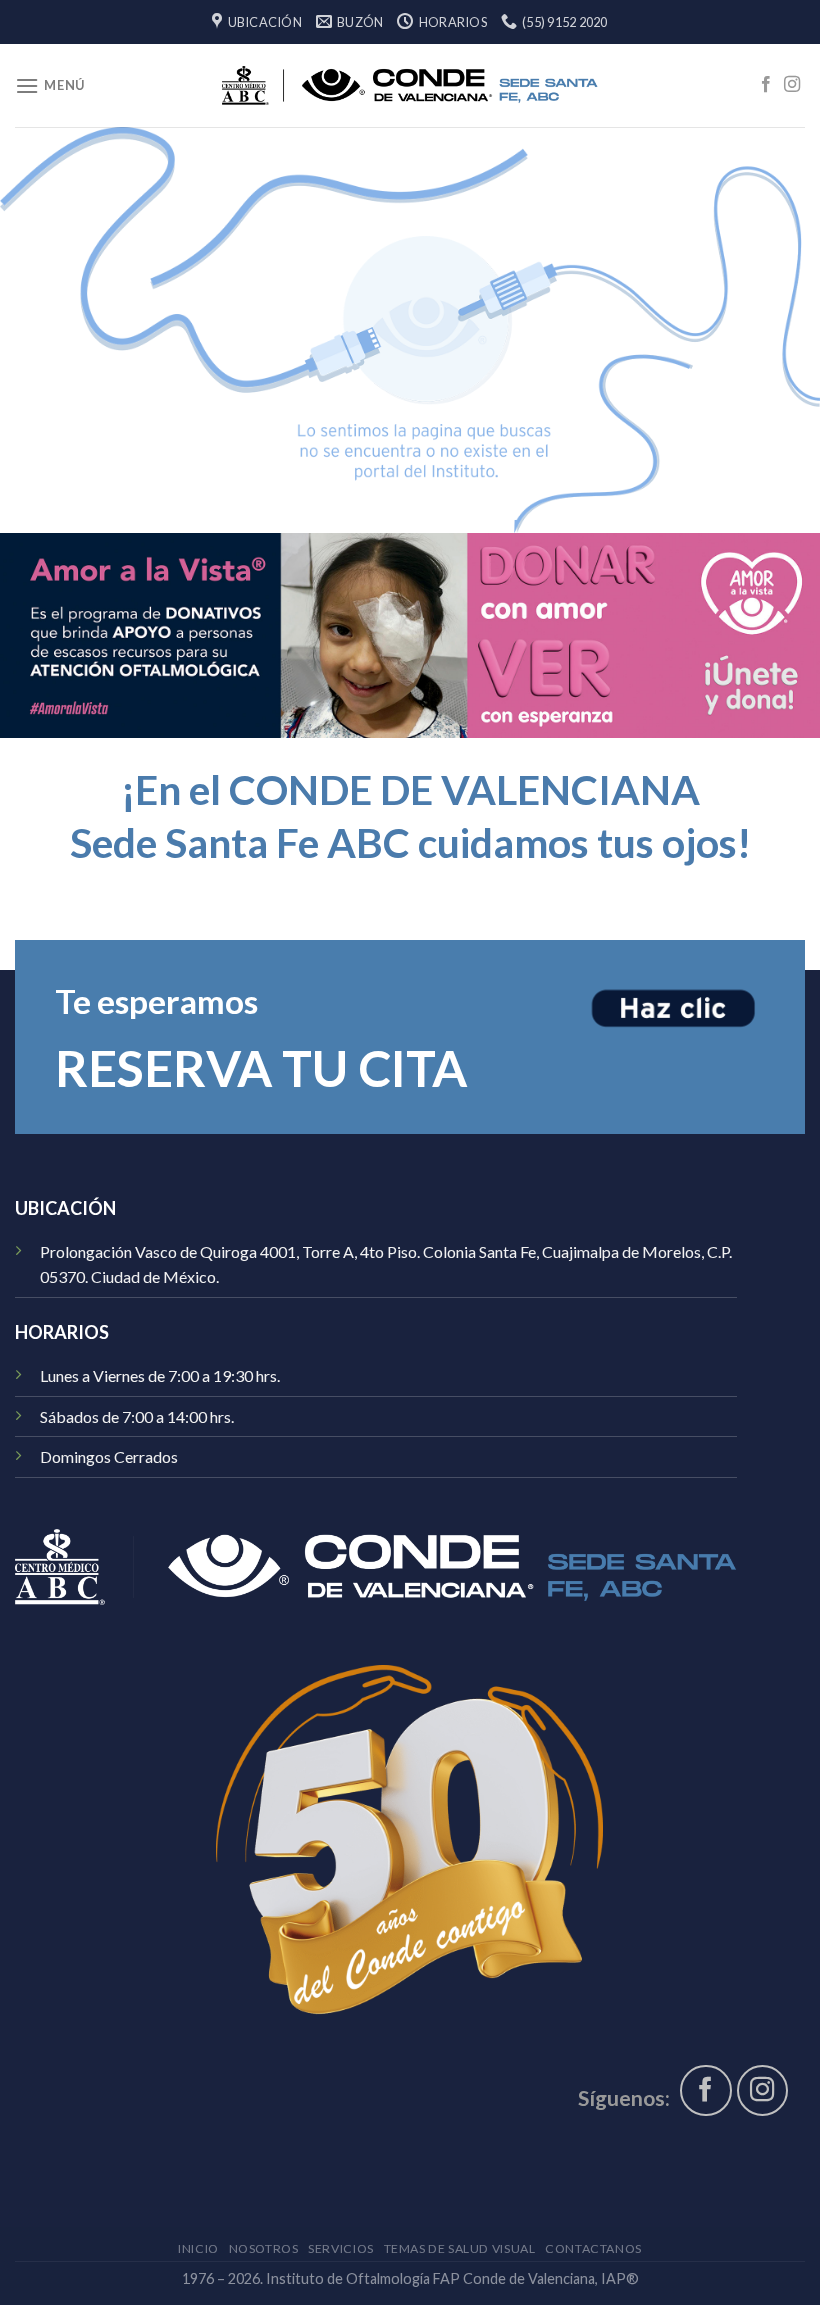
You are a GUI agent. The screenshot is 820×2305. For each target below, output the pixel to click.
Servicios (341, 2248)
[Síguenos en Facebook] (766, 85)
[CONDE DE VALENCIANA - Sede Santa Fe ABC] (410, 86)
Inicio (198, 2248)
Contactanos (593, 2248)
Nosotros (264, 2248)
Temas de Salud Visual (460, 2248)
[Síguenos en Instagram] (792, 85)
